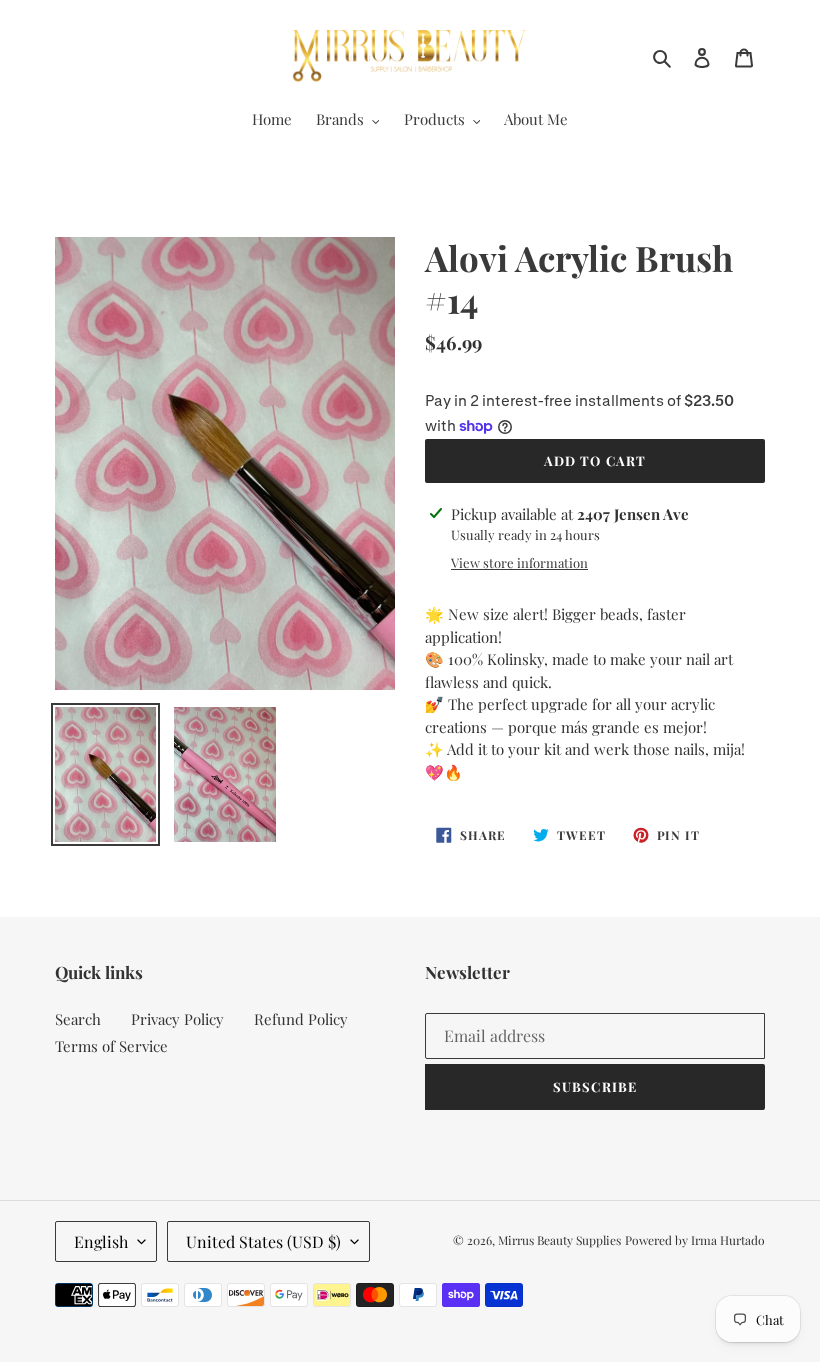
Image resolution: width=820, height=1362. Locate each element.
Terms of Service (111, 1046)
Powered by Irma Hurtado (695, 1240)
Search (78, 1019)
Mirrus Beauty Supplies (559, 1240)
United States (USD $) (263, 1241)
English (101, 1241)
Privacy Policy (177, 1019)
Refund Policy (301, 1019)
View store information (519, 562)
